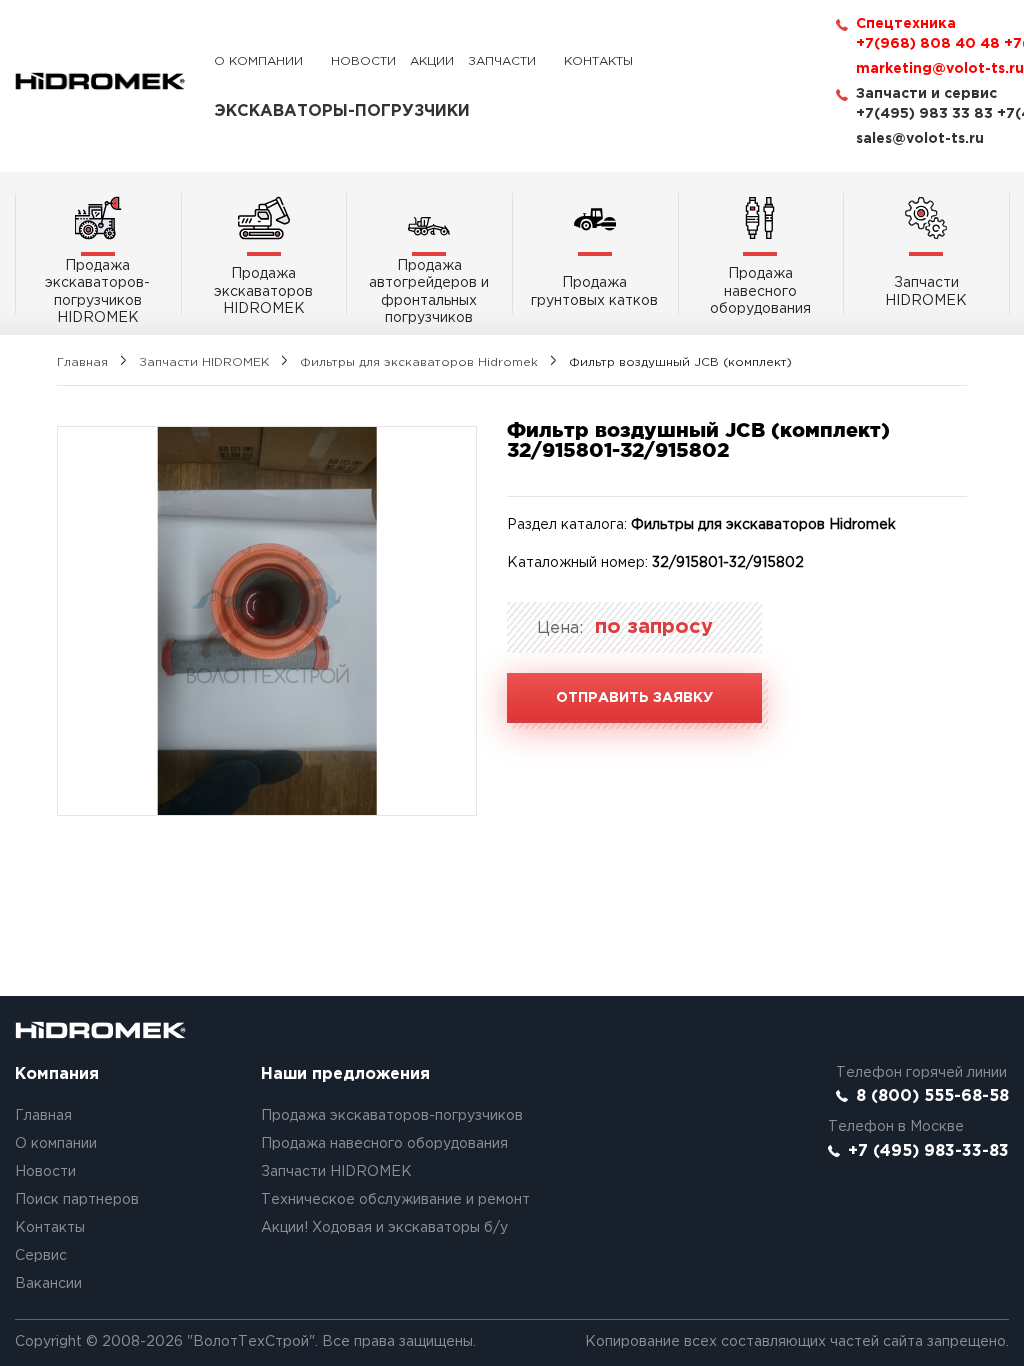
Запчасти (502, 61)
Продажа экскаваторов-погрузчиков (392, 1116)
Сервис (41, 1256)
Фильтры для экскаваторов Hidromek (419, 362)
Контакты (598, 61)
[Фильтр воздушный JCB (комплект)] (267, 621)
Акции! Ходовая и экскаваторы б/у (384, 1228)
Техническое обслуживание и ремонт (395, 1200)
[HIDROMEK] (100, 81)
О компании (258, 61)
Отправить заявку (634, 698)
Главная (82, 362)
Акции (432, 61)
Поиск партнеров (77, 1200)
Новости (363, 61)
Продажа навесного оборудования (384, 1144)
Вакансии (48, 1284)
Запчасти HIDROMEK (204, 362)
